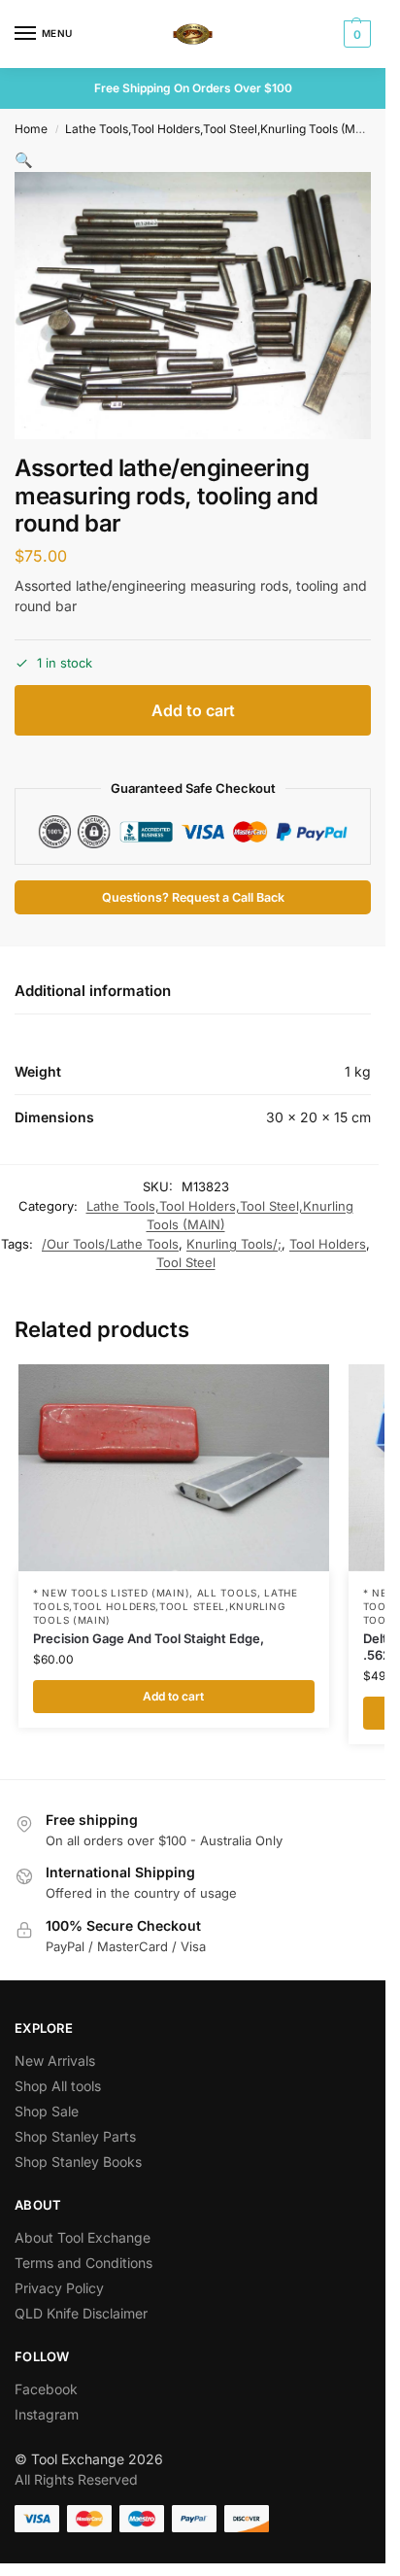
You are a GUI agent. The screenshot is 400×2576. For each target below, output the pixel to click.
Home (31, 129)
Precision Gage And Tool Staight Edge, (149, 1638)
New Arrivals (55, 2061)
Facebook (46, 2389)
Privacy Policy (59, 2288)
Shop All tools (58, 2086)
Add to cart (193, 710)
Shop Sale (47, 2111)
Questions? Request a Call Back (193, 897)
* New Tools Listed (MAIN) (112, 1593)
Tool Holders (328, 1244)
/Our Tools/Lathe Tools (110, 1244)
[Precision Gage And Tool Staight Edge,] (174, 1468)
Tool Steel (186, 1262)
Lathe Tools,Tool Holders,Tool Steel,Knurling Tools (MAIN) (222, 129)
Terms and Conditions (83, 2263)
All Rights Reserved (76, 2479)
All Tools (227, 1593)
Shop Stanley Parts (75, 2136)
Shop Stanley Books (78, 2162)
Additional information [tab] (93, 991)
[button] (355, 34)
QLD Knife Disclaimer (81, 2313)
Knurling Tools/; (234, 1244)
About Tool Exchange (83, 2237)
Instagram (47, 2414)
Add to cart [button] (173, 1696)
